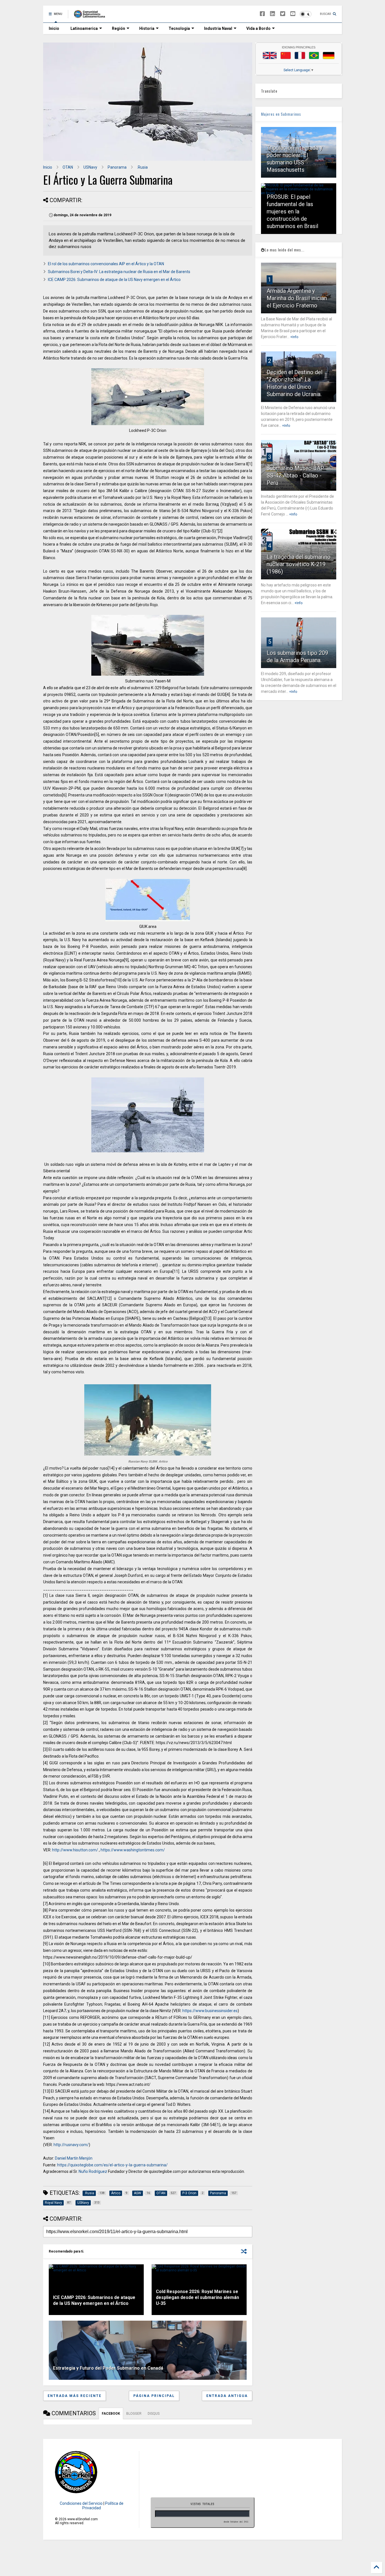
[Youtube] (293, 14)
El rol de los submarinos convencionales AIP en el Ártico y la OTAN (106, 264)
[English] (270, 55)
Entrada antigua (227, 2396)
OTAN (68, 167)
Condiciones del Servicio (81, 2503)
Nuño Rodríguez (93, 2171)
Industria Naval (218, 28)
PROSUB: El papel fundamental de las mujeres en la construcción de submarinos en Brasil (292, 211)
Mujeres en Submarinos (281, 114)
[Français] (300, 55)
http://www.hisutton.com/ (75, 1850)
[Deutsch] (329, 55)
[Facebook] (262, 14)
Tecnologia (179, 28)
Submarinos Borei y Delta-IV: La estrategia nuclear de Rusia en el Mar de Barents (119, 272)
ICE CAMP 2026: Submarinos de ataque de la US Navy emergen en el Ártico (114, 280)
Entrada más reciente (75, 2396)
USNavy (90, 167)
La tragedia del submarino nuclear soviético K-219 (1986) (299, 564)
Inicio (54, 28)
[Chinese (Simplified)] (286, 55)
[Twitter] (283, 14)
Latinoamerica (84, 28)
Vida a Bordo (258, 28)
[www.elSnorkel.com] (91, 16)
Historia (147, 28)
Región (119, 28)
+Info (294, 337)
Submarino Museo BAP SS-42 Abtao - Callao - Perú (295, 476)
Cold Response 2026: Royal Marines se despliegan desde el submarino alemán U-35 (197, 2297)
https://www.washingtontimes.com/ (133, 1850)
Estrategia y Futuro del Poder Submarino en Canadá (108, 2368)
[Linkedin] (273, 14)
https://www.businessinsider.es (210, 2011)
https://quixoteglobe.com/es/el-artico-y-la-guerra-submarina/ (112, 2165)
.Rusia (142, 167)
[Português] (314, 55)
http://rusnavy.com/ (71, 2145)
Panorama (117, 167)
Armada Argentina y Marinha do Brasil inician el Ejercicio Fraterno (297, 298)
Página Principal (154, 2396)
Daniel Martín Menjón (74, 2158)
